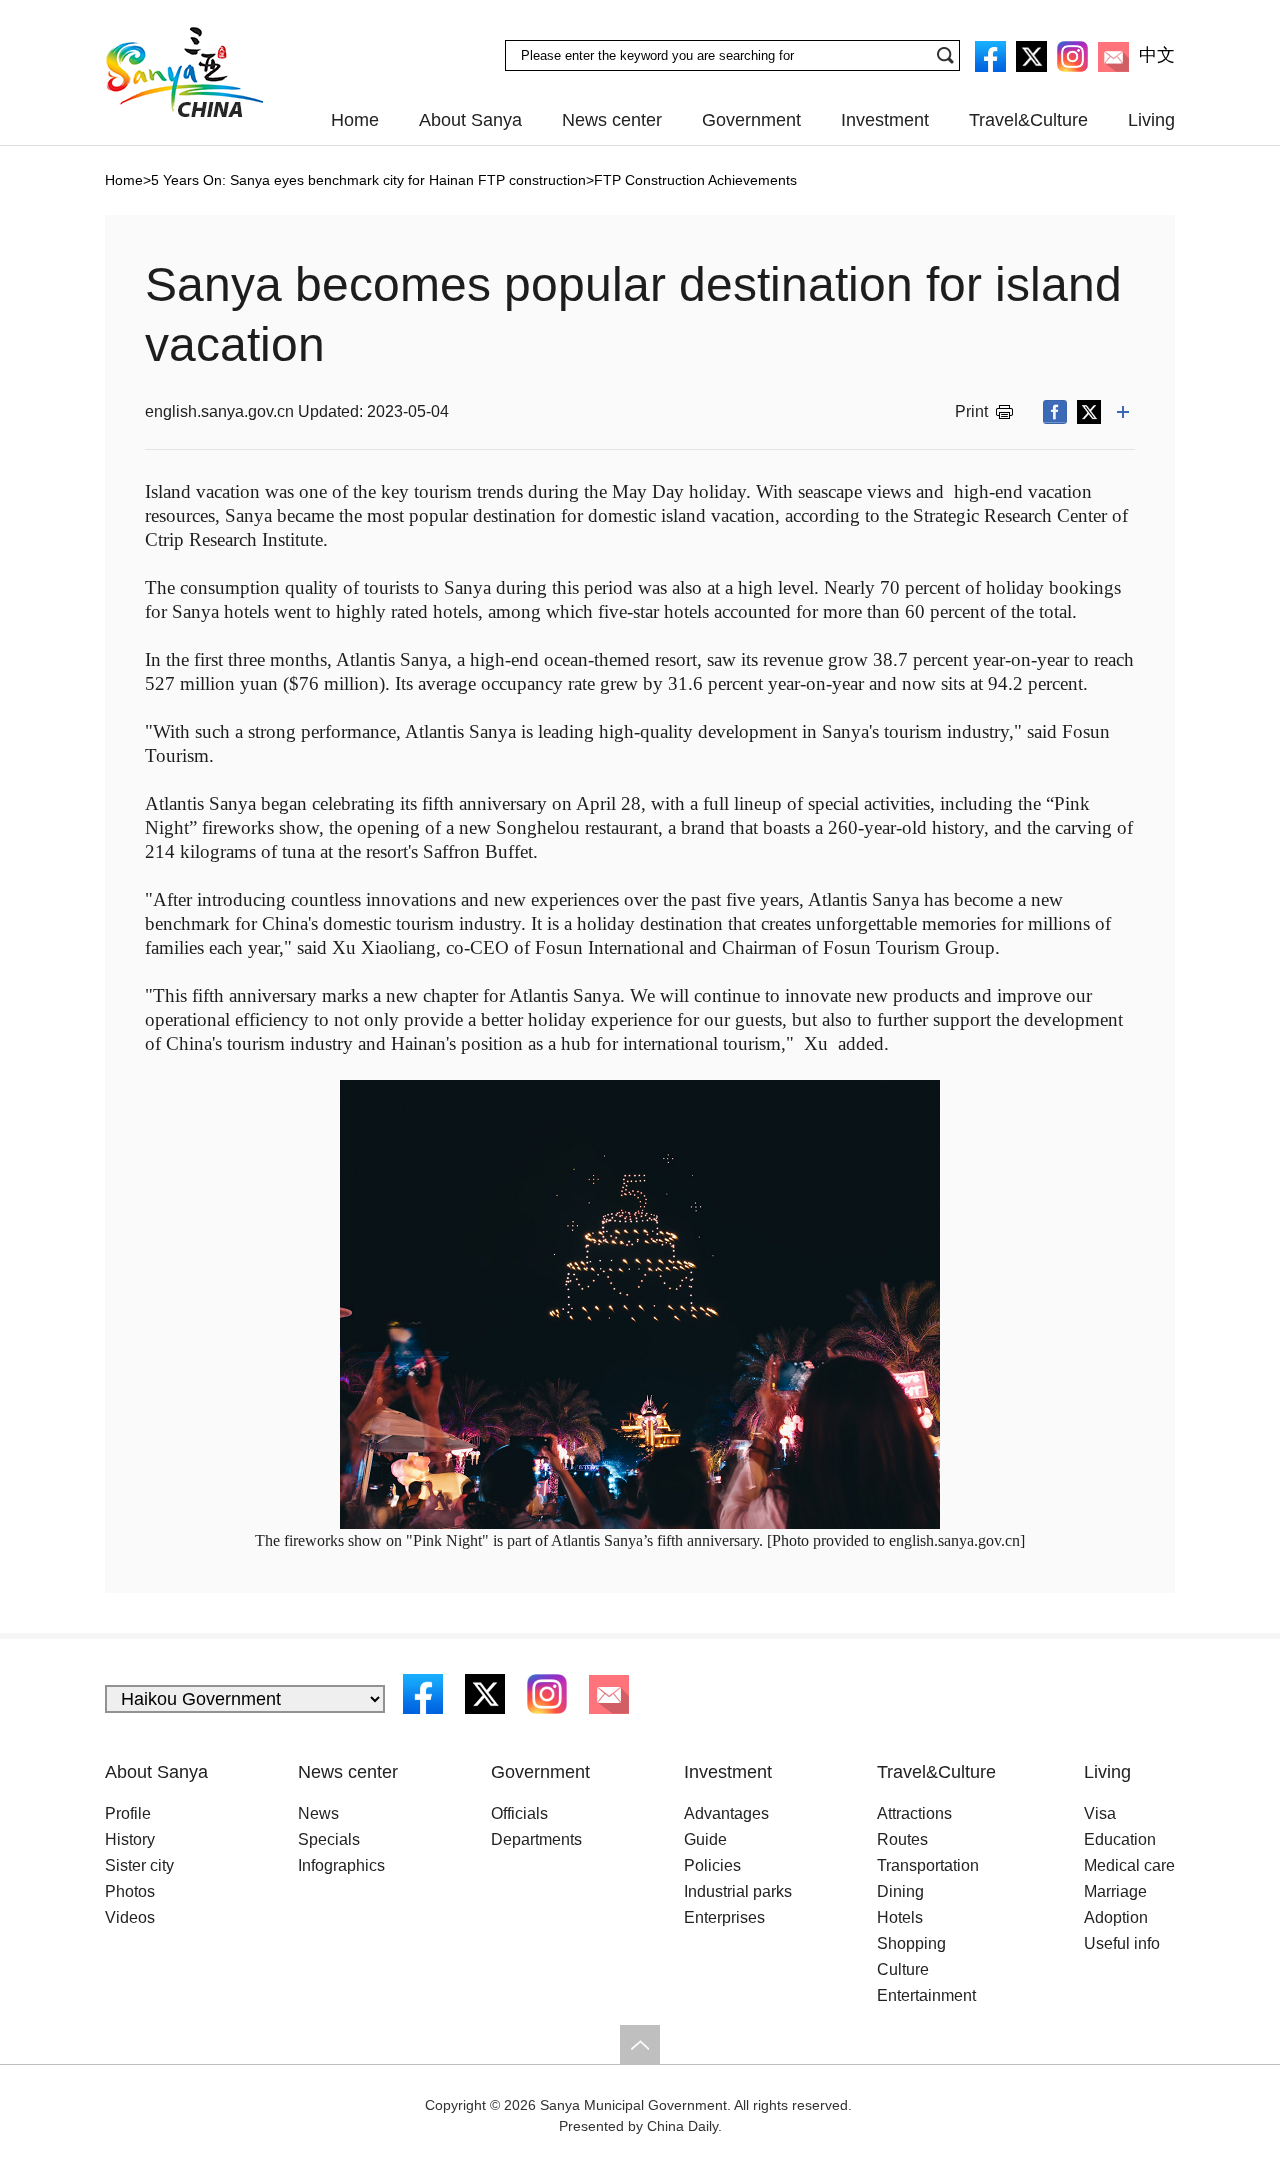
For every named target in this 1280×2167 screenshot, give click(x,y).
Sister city (139, 1865)
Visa (1100, 1813)
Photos (130, 1891)
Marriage (1115, 1891)
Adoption (1116, 1917)
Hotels (900, 1917)
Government (751, 120)
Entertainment (926, 1995)
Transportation (928, 1865)
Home (355, 120)
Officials (519, 1813)
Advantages (726, 1813)
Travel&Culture (1028, 120)
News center (612, 120)
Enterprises (724, 1917)
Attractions (914, 1813)
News (318, 1813)
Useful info (1122, 1943)
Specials (329, 1839)
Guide (705, 1839)
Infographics (341, 1865)
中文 (1157, 55)
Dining (900, 1891)
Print (971, 411)
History (130, 1839)
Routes (902, 1839)
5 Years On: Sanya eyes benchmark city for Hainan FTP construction (368, 180)
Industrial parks (738, 1891)
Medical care (1129, 1865)
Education (1120, 1839)
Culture (903, 1969)
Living (1151, 120)
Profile (128, 1813)
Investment (885, 120)
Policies (712, 1865)
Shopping (911, 1943)
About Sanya (470, 120)
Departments (536, 1839)
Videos (130, 1917)
